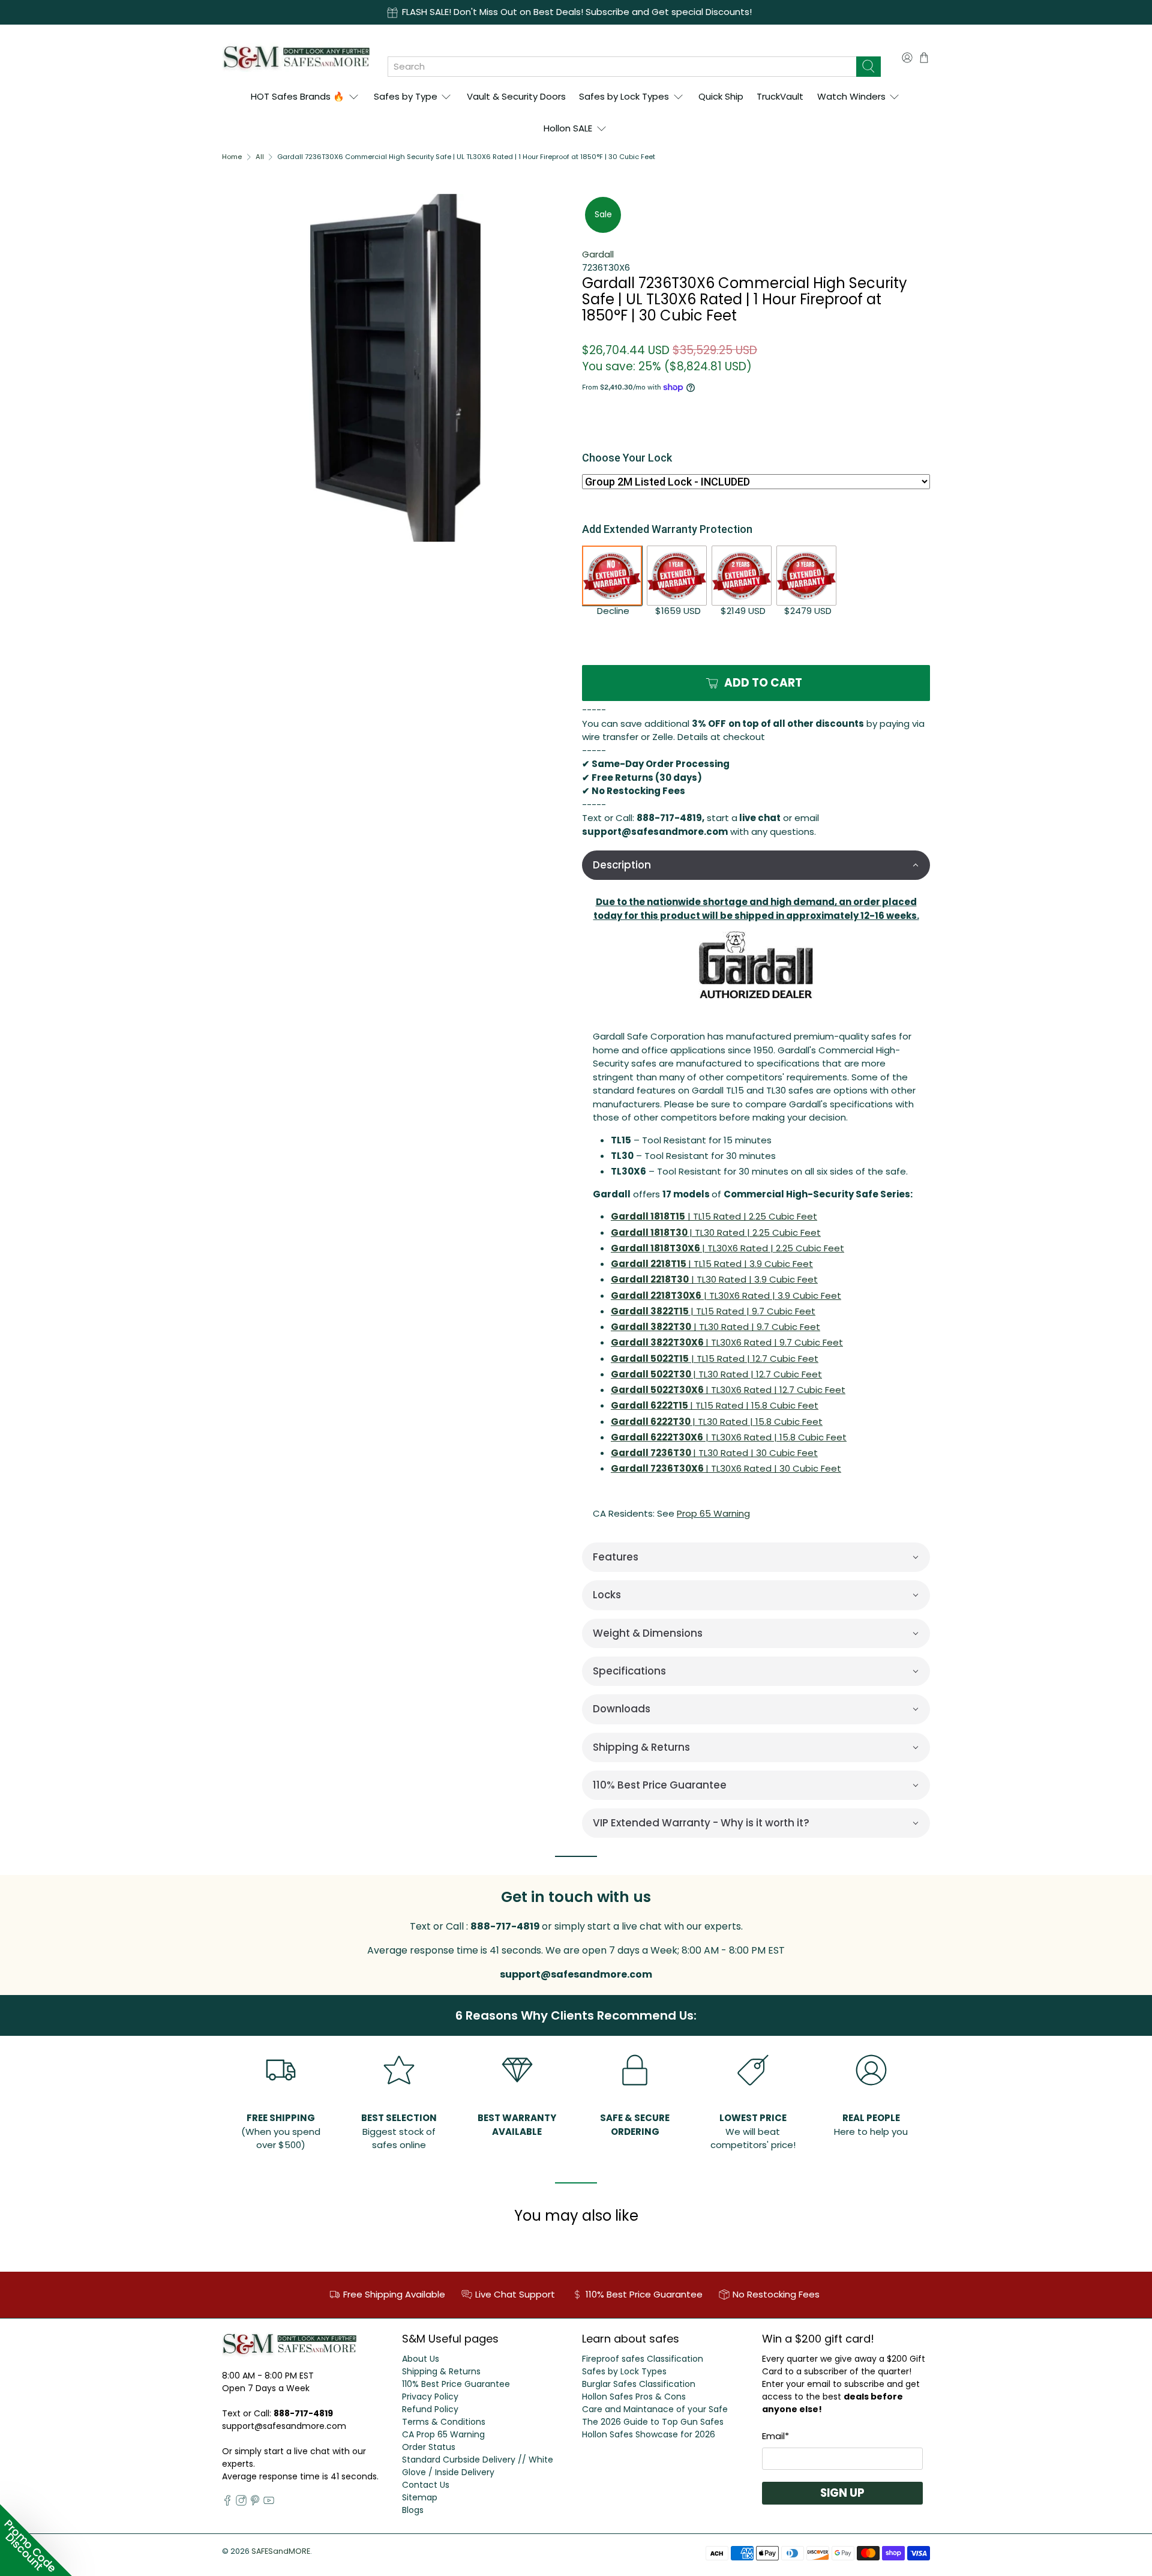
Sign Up (842, 2493)
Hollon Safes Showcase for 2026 (649, 2434)
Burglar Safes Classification (639, 2384)
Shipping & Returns (441, 2371)
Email (775, 2436)
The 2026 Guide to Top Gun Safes (653, 2422)
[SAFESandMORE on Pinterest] (255, 2503)
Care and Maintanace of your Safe (655, 2409)
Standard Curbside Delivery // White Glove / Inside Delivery (478, 2466)
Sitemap (420, 2497)
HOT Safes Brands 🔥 (298, 96)
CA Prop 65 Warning (443, 2434)
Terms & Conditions (444, 2422)
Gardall (598, 254)
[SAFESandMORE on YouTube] (269, 2503)
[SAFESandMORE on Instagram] (241, 2503)
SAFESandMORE (281, 2551)
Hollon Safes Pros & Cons (634, 2397)
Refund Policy (430, 2409)
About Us (421, 2359)
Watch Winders (851, 96)
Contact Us (426, 2485)
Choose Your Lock (627, 458)
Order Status (429, 2447)
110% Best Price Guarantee (456, 2384)
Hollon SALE (568, 128)
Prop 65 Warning (713, 1513)
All (260, 157)
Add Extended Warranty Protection (667, 529)
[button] (756, 865)
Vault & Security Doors (516, 96)
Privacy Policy (430, 2397)
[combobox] (622, 67)
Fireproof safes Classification (643, 2359)
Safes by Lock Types (624, 96)
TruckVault (780, 96)
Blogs (413, 2510)
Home (232, 157)
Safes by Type (406, 96)
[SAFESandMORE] (296, 57)
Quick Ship (721, 96)
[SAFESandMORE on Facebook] (227, 2503)
